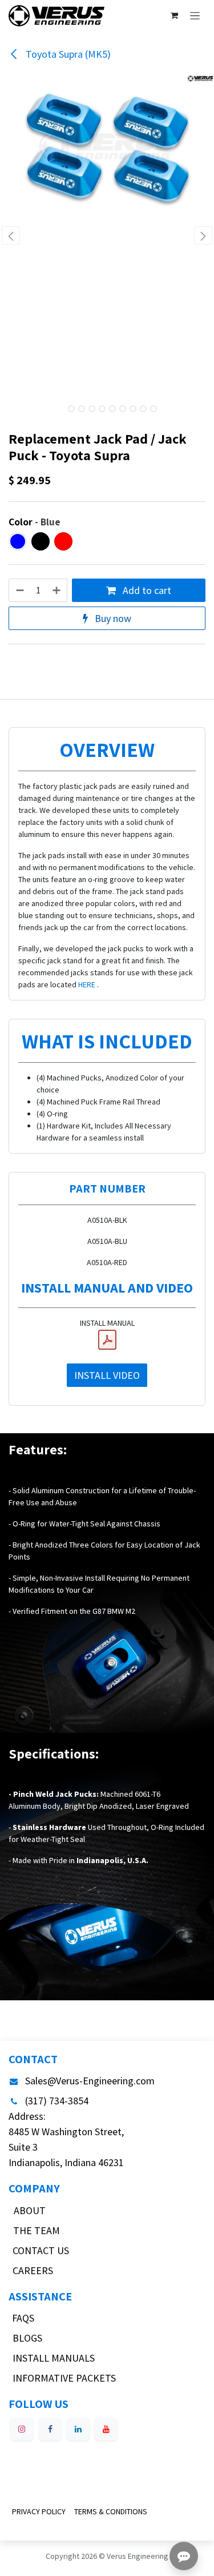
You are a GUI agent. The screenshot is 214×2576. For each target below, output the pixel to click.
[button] (11, 236)
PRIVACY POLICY (39, 2511)
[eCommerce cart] (174, 15)
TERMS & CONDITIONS (111, 2511)
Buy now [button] (112, 618)
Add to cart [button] (146, 590)
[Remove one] (19, 590)
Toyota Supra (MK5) (67, 54)
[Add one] (57, 590)
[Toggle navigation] (195, 15)
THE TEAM (37, 2230)
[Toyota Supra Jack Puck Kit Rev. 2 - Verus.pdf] (107, 1340)
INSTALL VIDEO (107, 1375)
